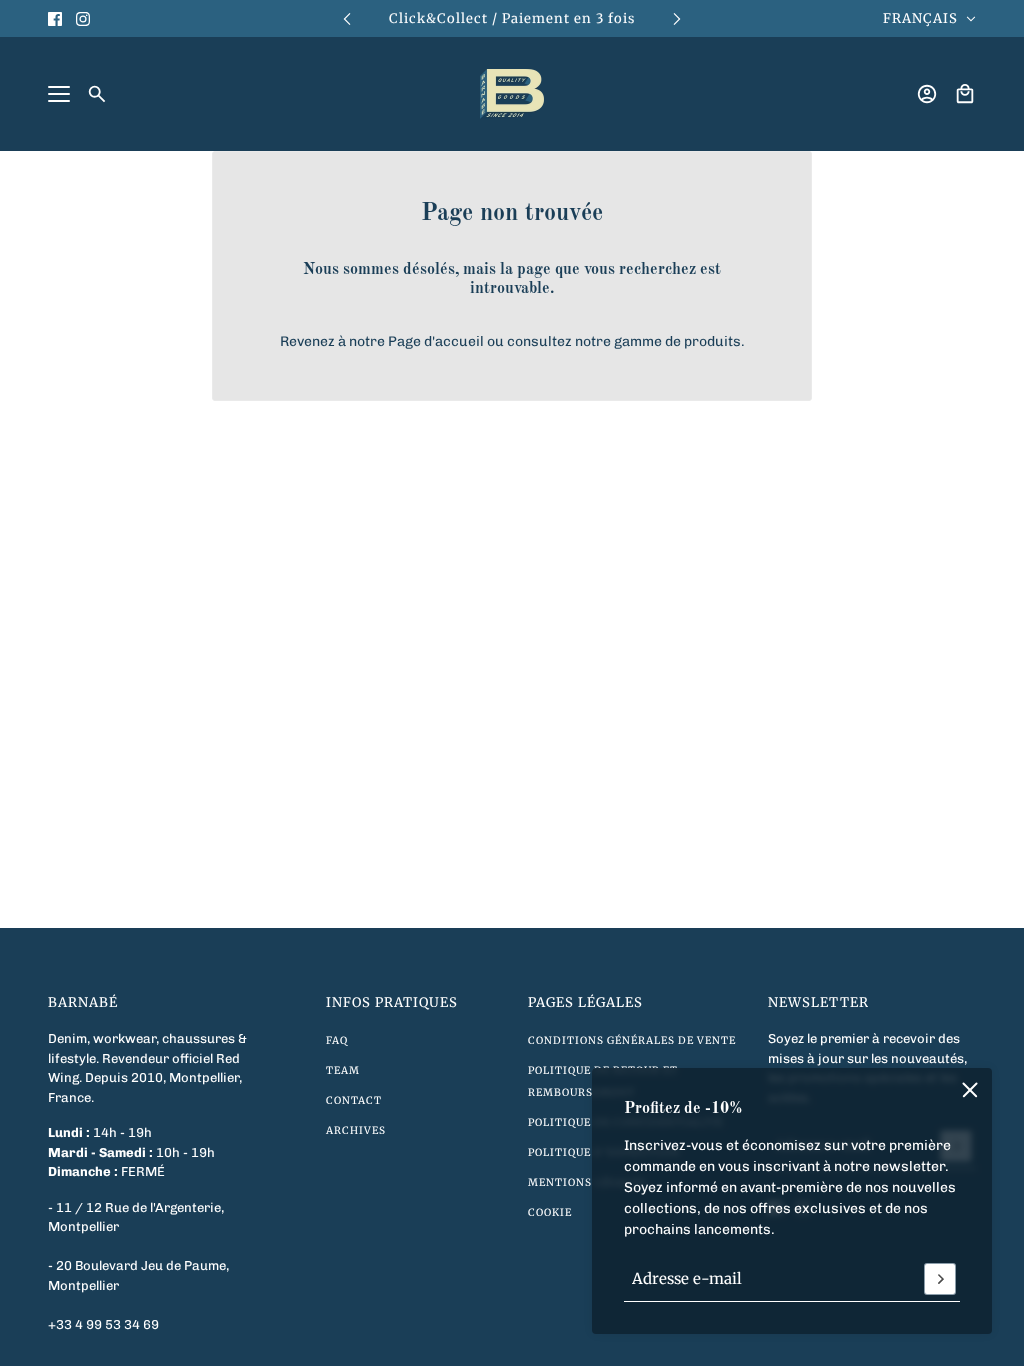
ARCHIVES (356, 1130)
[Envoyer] (940, 1279)
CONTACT (354, 1100)
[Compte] (927, 94)
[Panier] (965, 94)
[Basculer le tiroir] (59, 94)
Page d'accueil (436, 341)
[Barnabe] (512, 94)
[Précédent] (347, 18)
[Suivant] (677, 18)
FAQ (337, 1040)
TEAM (343, 1070)
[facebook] (55, 19)
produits (712, 341)
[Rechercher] (97, 94)
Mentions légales (587, 1182)
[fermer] (970, 1090)
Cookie (550, 1212)
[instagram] (83, 19)
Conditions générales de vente (632, 1040)
